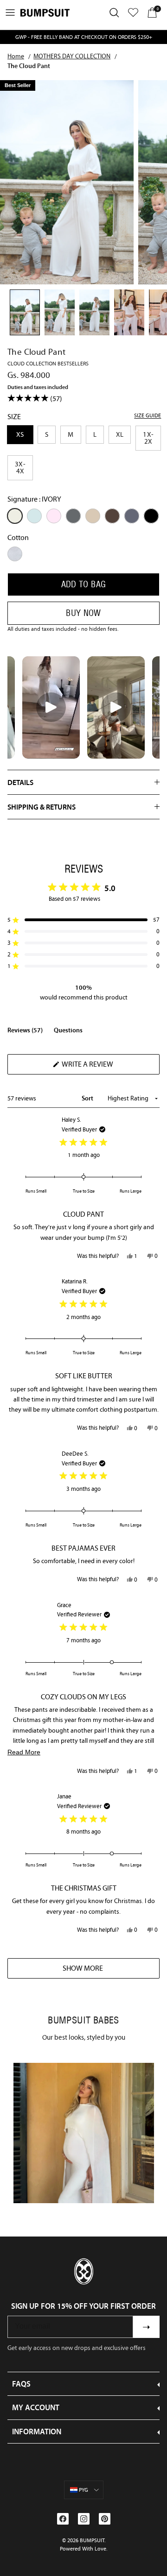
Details (20, 782)
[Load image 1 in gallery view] (67, 182)
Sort (88, 1098)
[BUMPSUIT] (45, 13)
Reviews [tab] (25, 1032)
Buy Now (83, 613)
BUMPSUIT (92, 2540)
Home (16, 56)
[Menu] (10, 13)
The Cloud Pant (29, 66)
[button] (83, 920)
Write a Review (103, 1067)
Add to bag (84, 584)
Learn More (84, 2133)
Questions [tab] (68, 1032)
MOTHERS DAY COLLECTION (72, 56)
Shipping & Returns (42, 807)
